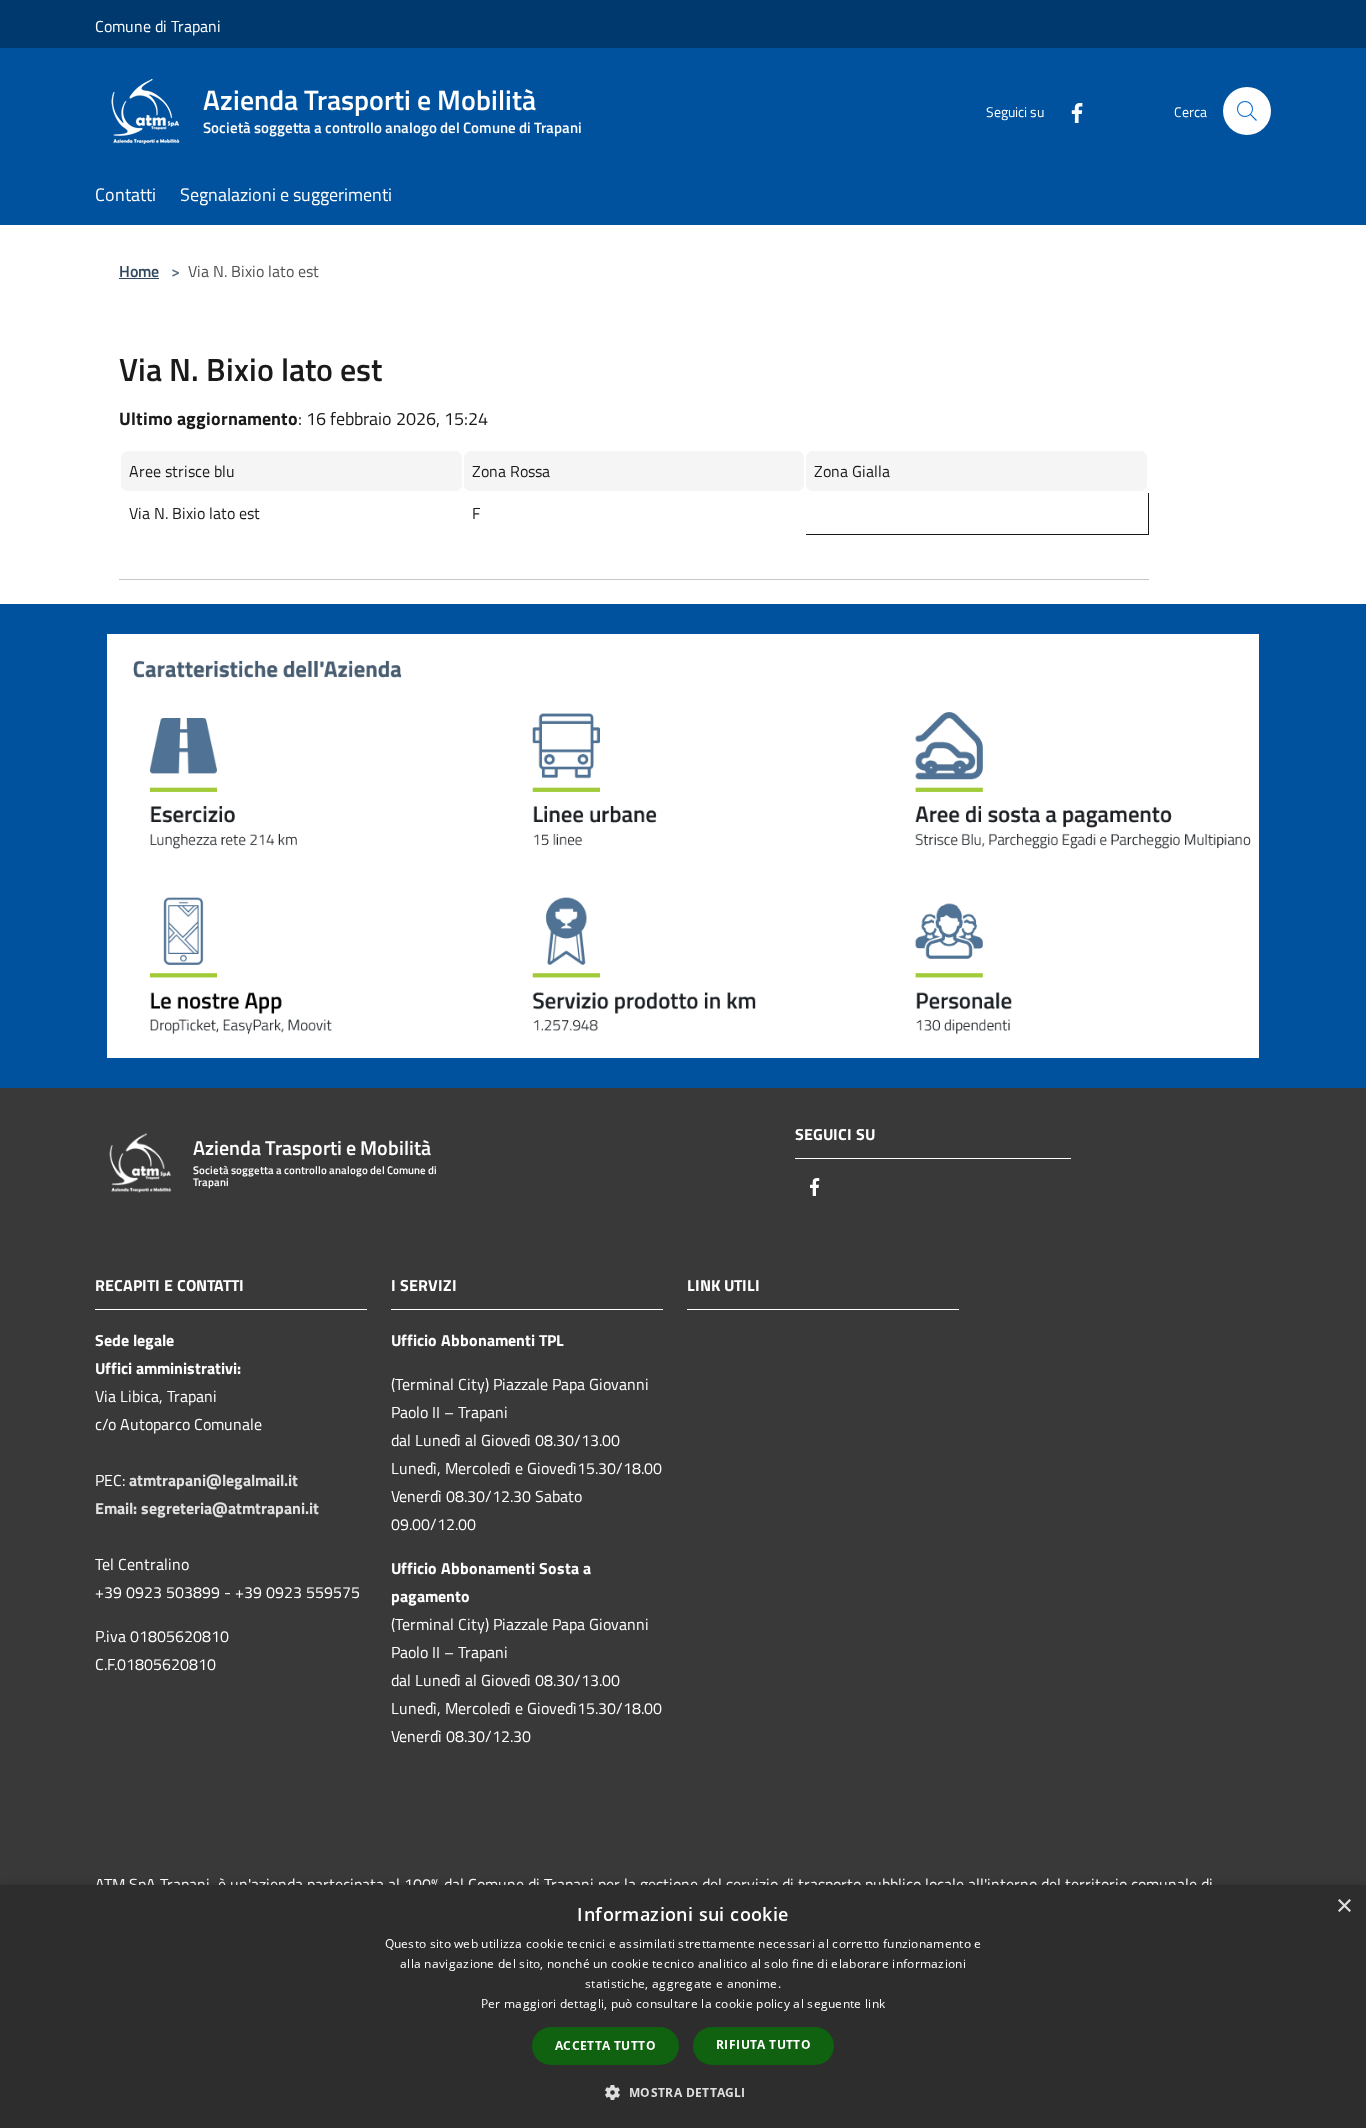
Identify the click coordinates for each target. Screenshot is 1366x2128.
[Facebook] (1069, 110)
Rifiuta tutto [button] (763, 2044)
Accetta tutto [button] (605, 2045)
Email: (118, 1508)
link (875, 2003)
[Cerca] (1247, 111)
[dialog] (683, 2006)
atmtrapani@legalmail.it (213, 1480)
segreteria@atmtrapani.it (230, 1508)
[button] (682, 2092)
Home (139, 271)
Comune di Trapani (158, 26)
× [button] (1343, 1906)
